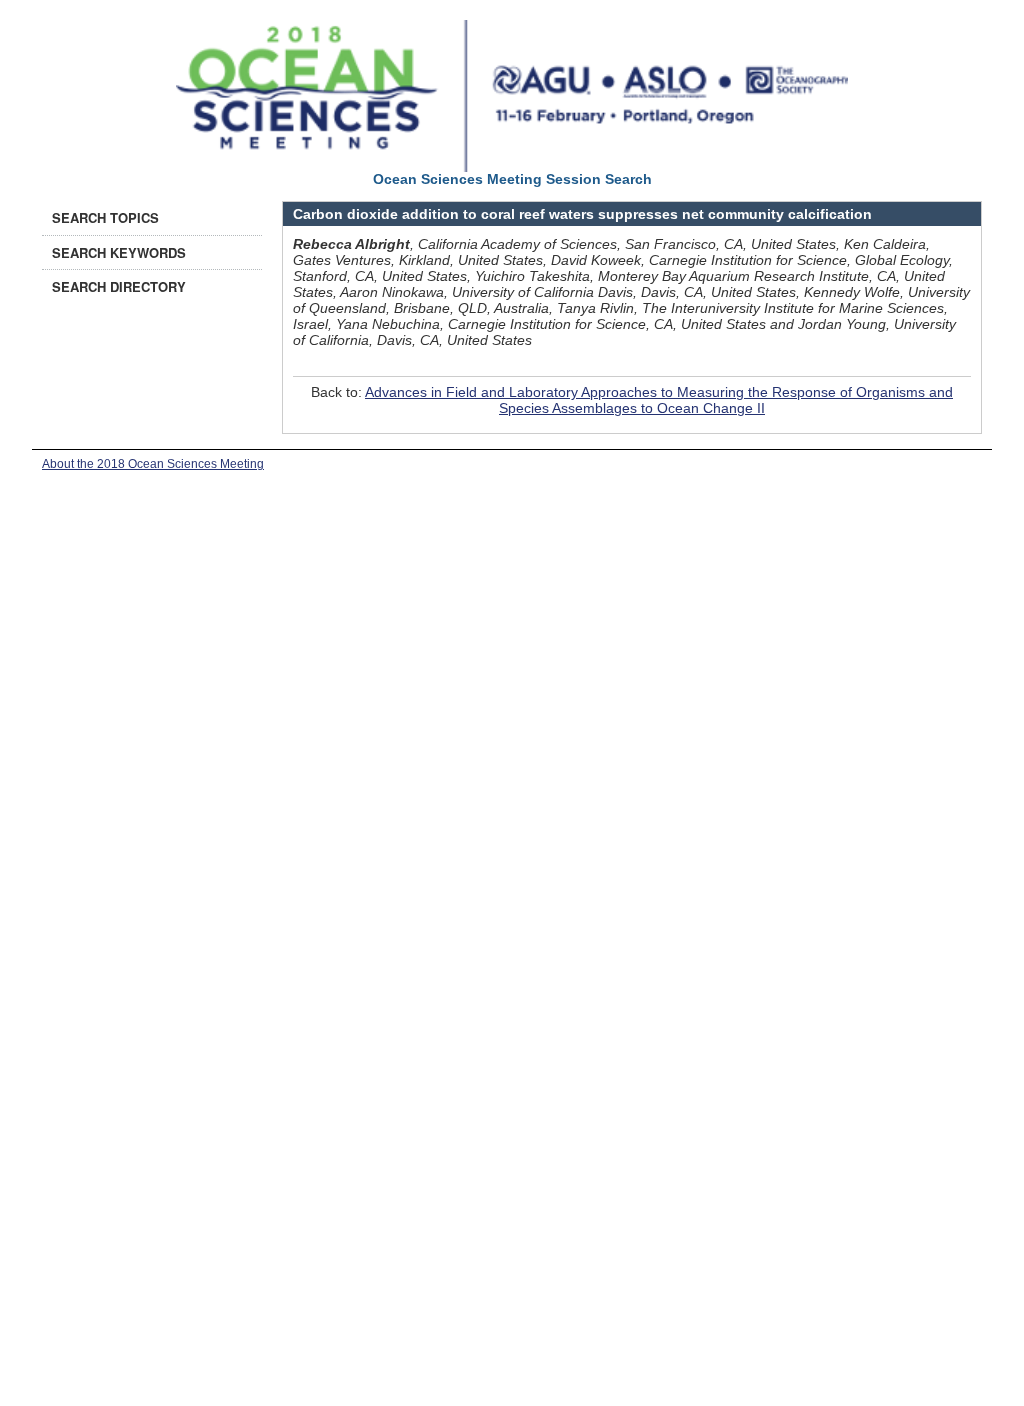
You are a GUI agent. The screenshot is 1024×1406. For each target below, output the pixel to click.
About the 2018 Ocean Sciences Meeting (153, 464)
